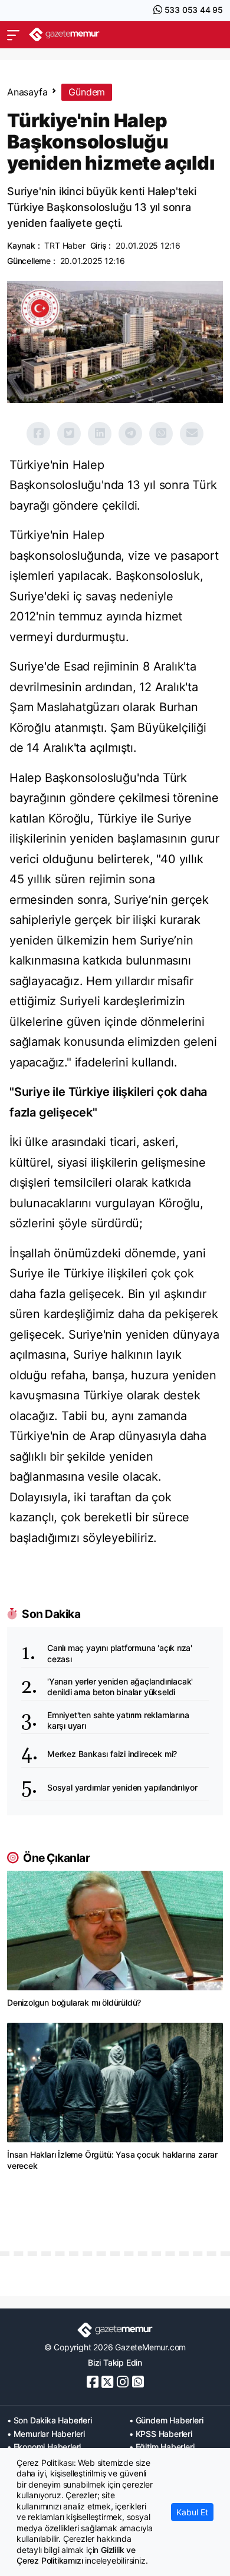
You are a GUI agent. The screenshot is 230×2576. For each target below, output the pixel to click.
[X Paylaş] (69, 434)
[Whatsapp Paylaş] (161, 434)
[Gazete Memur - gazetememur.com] (64, 34)
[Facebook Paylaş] (38, 434)
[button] (13, 35)
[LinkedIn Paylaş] (100, 434)
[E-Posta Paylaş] (192, 434)
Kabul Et (192, 2512)
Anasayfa (27, 92)
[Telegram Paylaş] (130, 434)
